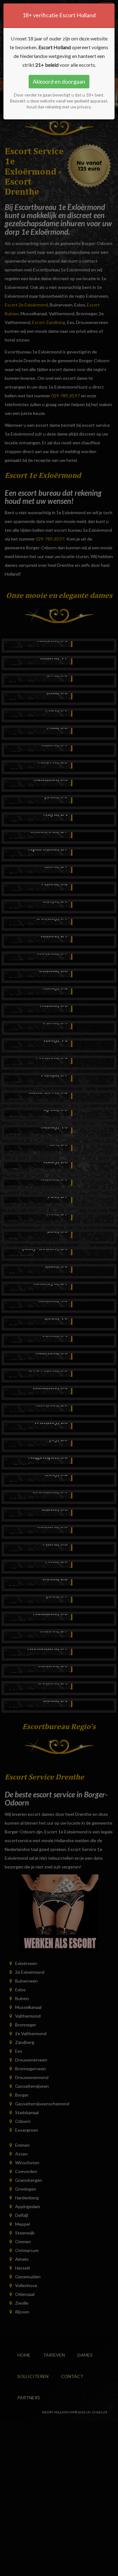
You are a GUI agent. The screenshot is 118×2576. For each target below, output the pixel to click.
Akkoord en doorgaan (59, 81)
